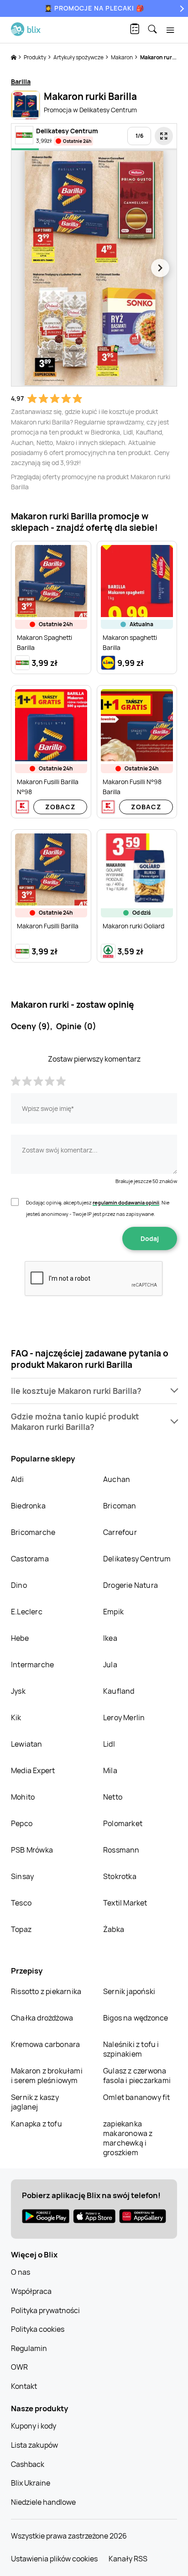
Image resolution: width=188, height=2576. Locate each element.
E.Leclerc (27, 1612)
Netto (113, 1797)
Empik (113, 1612)
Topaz (21, 1929)
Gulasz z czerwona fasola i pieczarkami (137, 2076)
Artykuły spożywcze (79, 57)
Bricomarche (33, 1532)
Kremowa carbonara (45, 2044)
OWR (19, 2367)
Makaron (122, 57)
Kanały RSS (128, 2559)
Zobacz (60, 807)
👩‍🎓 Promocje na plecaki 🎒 (94, 8)
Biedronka (28, 1506)
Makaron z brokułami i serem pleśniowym (47, 2076)
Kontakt (24, 2386)
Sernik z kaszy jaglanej (35, 2102)
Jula (110, 1665)
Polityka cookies (38, 2329)
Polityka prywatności (45, 2310)
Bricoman (120, 1506)
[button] (94, 1391)
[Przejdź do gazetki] (164, 136)
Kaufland (119, 1691)
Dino (19, 1585)
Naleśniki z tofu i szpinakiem (131, 2049)
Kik (16, 1717)
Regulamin (29, 2348)
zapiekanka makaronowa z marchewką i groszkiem (128, 2138)
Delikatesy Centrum (137, 1559)
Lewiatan (27, 1744)
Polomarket (123, 1823)
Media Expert (33, 1770)
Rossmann (121, 1850)
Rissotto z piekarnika (46, 1991)
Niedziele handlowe (43, 2502)
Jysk (18, 1691)
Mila (110, 1770)
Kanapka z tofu (37, 2124)
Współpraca (31, 2291)
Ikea (110, 1638)
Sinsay (22, 1876)
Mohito (23, 1797)
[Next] (181, 8)
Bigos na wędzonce (136, 2018)
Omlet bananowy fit (137, 2097)
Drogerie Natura (131, 1585)
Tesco (21, 1903)
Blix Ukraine (31, 2483)
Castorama (30, 1559)
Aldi (17, 1479)
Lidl (109, 1744)
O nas (21, 2272)
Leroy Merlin (124, 1717)
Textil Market (125, 1903)
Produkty (35, 57)
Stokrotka (120, 1876)
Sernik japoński (129, 1991)
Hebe (20, 1638)
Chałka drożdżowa (42, 2018)
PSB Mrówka (32, 1850)
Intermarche (32, 1665)
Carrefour (120, 1532)
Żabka (114, 1929)
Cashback (28, 2464)
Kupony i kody (34, 2426)
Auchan (117, 1479)
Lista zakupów (34, 2445)
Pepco (22, 1823)
